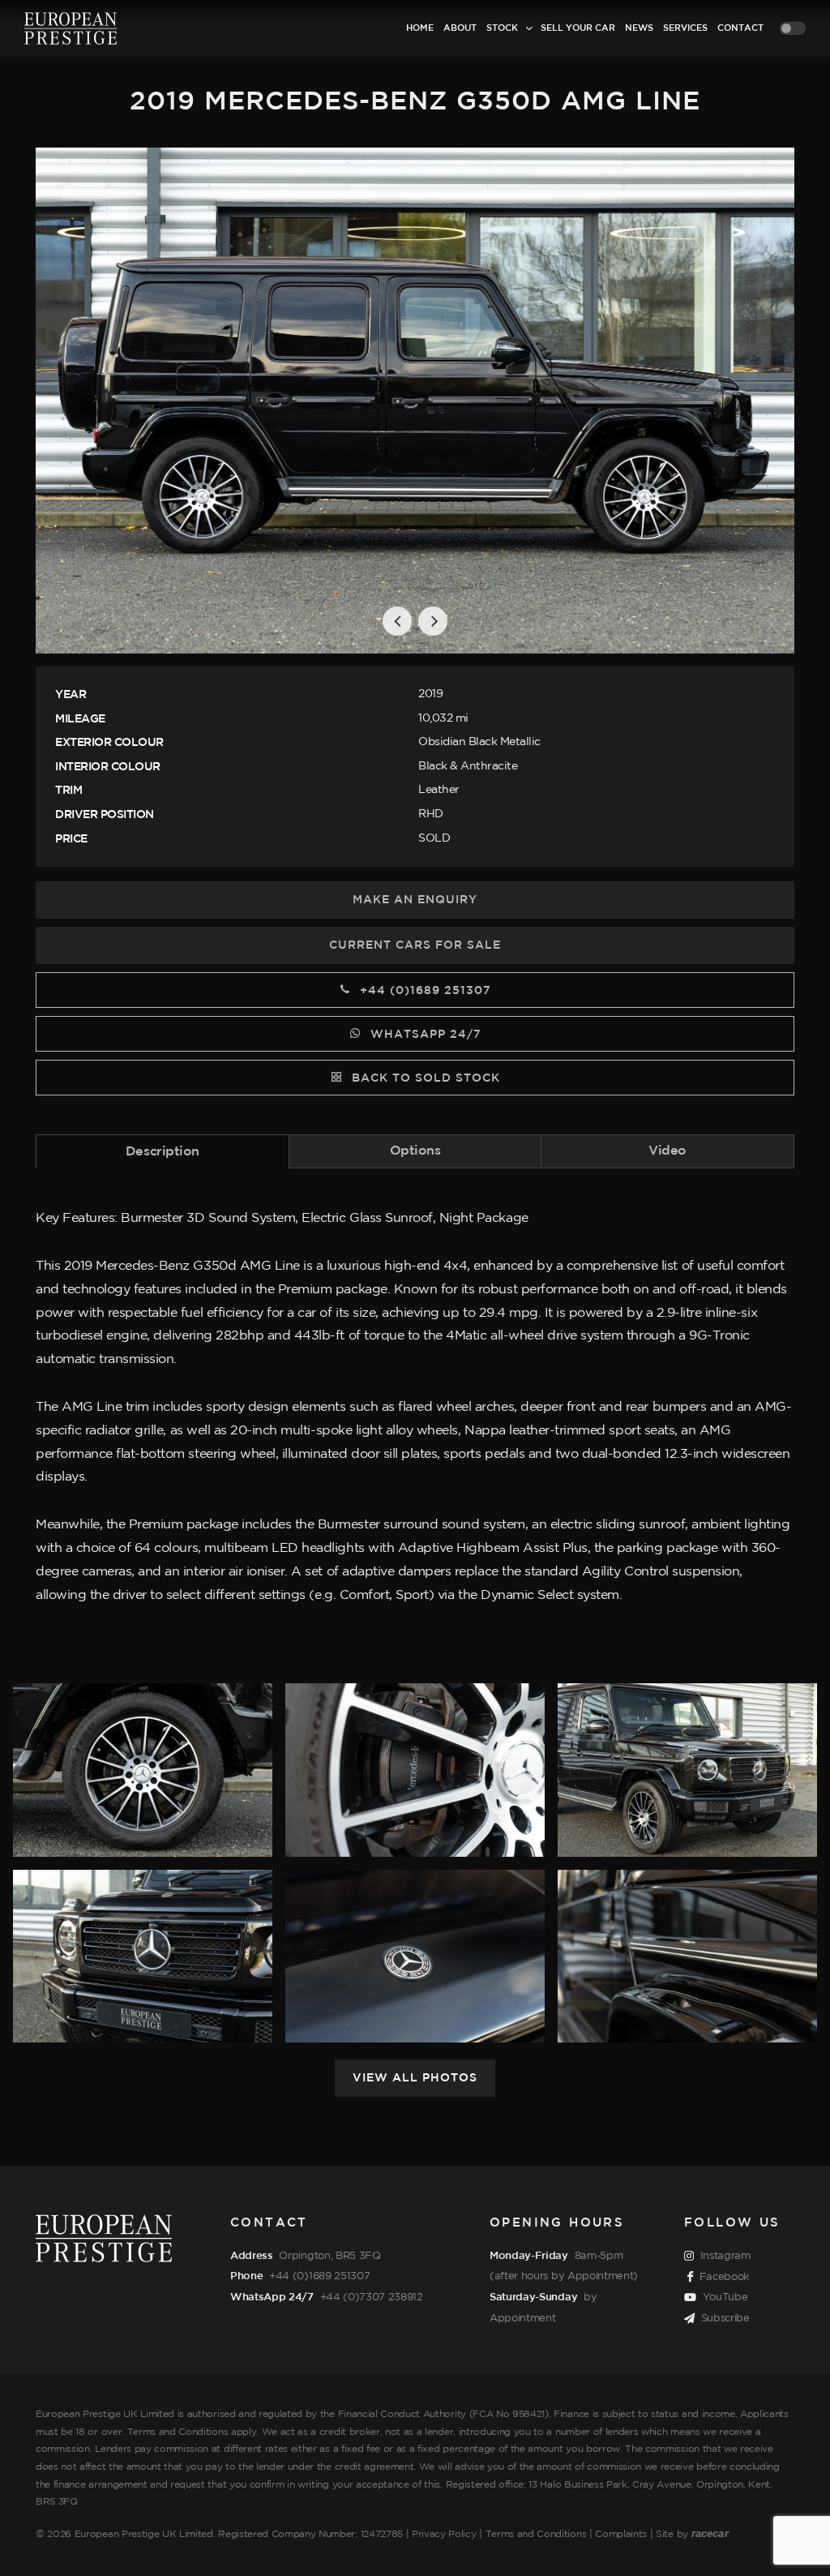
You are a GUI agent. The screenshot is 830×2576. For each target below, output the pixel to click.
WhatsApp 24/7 (424, 1035)
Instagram (725, 2256)
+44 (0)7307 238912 (372, 2297)
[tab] (163, 1151)
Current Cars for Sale (415, 945)
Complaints (621, 2534)
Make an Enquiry (415, 900)
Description (163, 1152)
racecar (710, 2533)
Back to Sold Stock (424, 1078)
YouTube (725, 2297)
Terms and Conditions (536, 2534)
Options (415, 1151)
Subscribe (725, 2318)
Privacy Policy (444, 2534)
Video (667, 1151)
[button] (397, 621)
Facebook (724, 2277)
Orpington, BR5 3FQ (329, 2256)
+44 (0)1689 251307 (424, 991)
